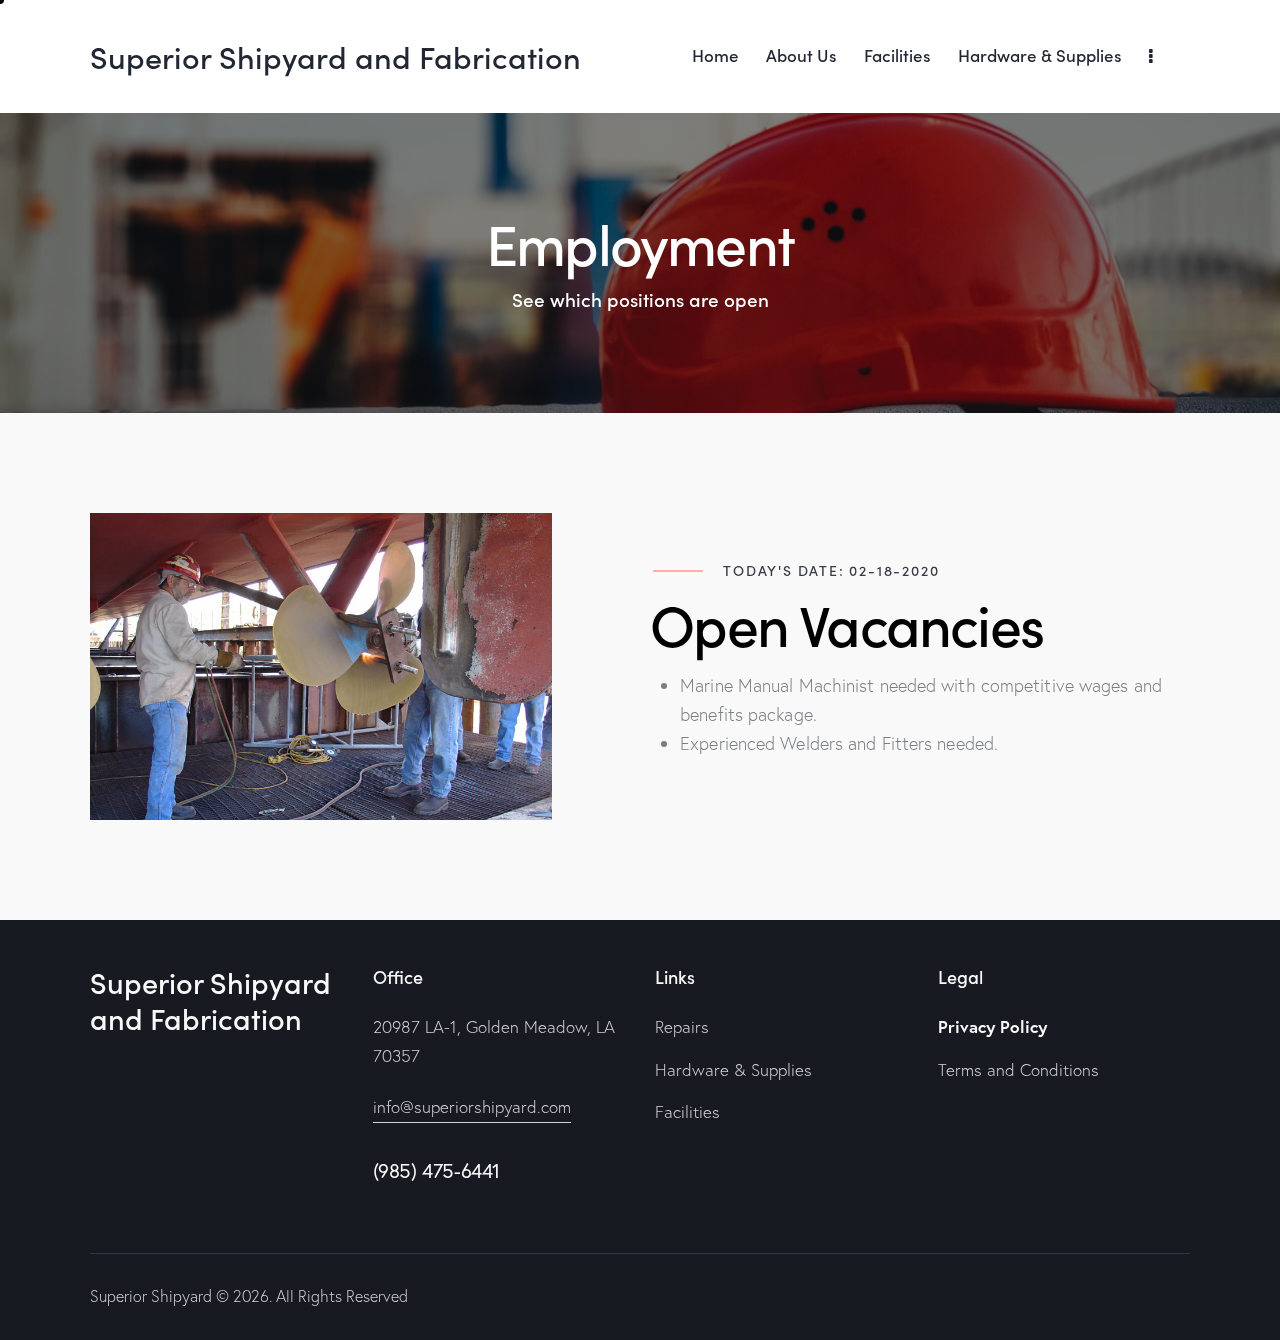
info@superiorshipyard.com (472, 1106)
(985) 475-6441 (436, 1170)
